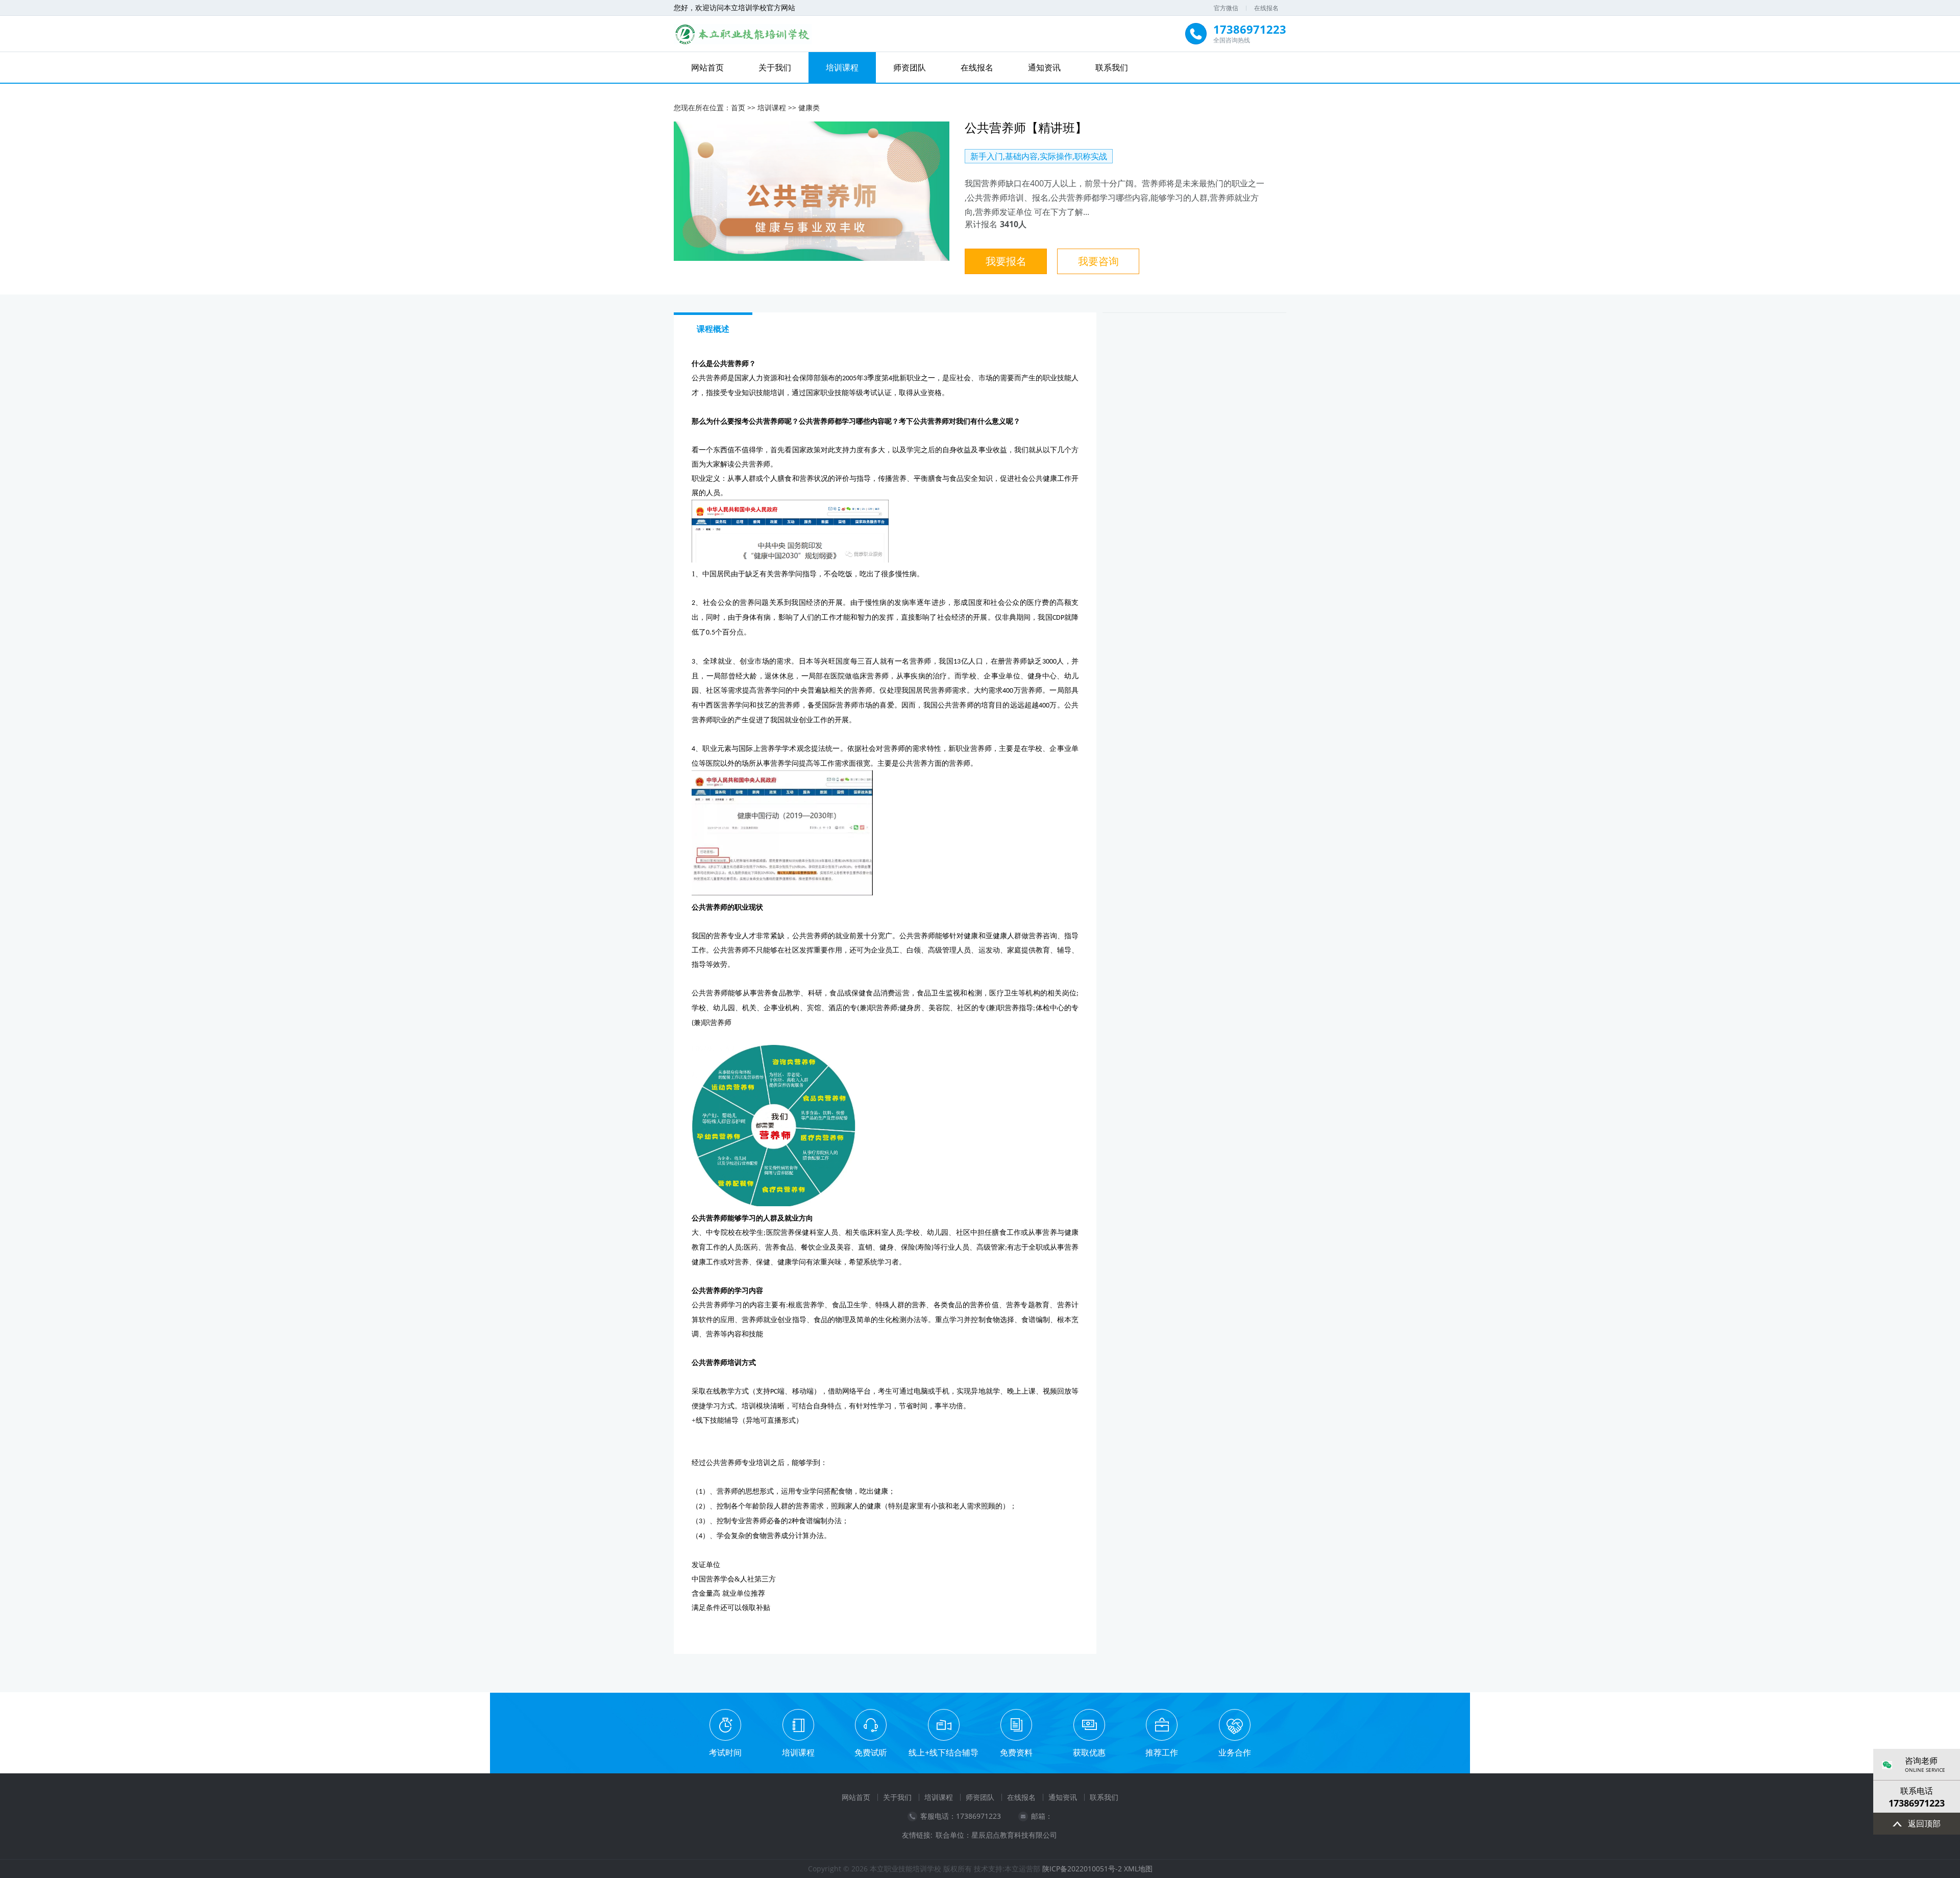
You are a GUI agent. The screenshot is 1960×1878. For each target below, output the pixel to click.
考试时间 (725, 1752)
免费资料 (1016, 1752)
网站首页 (707, 67)
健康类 (809, 107)
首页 (738, 107)
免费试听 (871, 1752)
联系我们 (1112, 67)
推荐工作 (1162, 1752)
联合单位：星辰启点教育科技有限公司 (996, 1835)
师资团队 (910, 67)
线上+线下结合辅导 (944, 1752)
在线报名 (1266, 8)
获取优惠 (1089, 1752)
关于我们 (775, 67)
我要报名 (1006, 261)
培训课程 (842, 67)
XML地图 (1138, 1869)
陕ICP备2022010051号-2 (1082, 1869)
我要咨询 (1098, 261)
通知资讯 (1044, 67)
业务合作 (1235, 1752)
